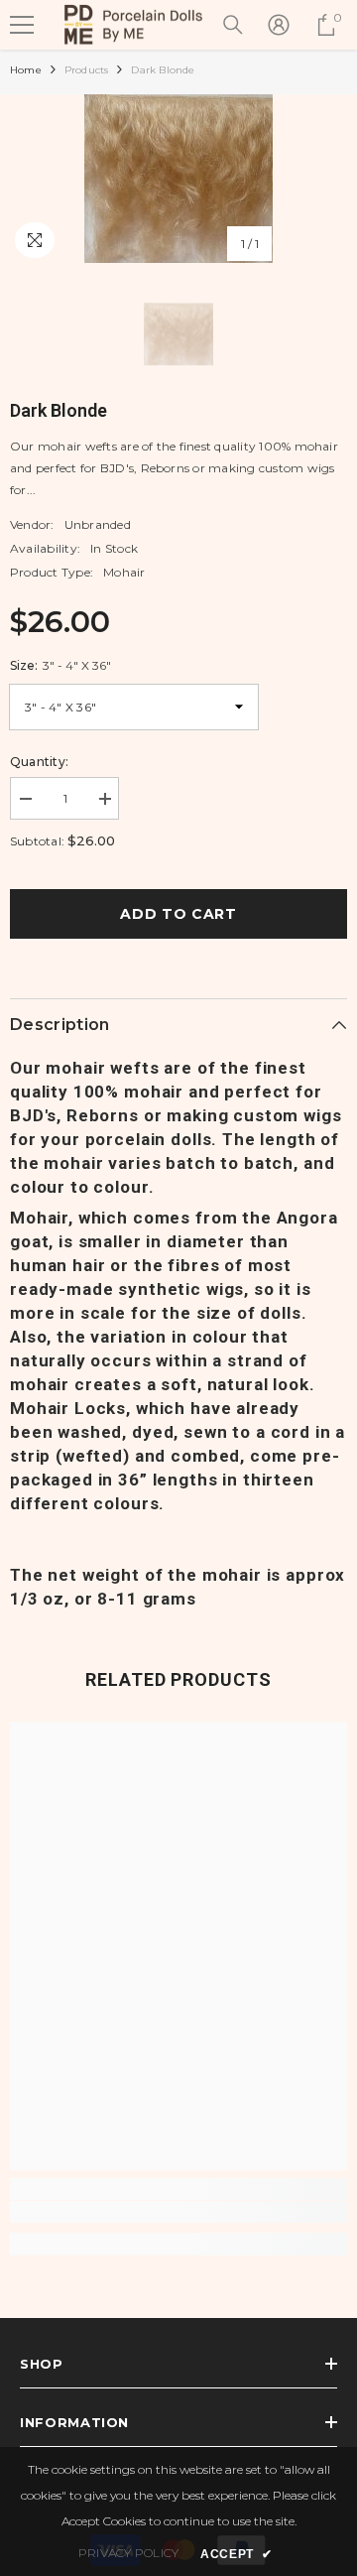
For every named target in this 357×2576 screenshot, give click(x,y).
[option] (178, 179)
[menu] (22, 25)
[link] (178, 2212)
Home (26, 70)
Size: (60, 665)
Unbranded (98, 524)
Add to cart (178, 914)
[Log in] (279, 25)
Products (87, 70)
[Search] (233, 25)
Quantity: (39, 762)
